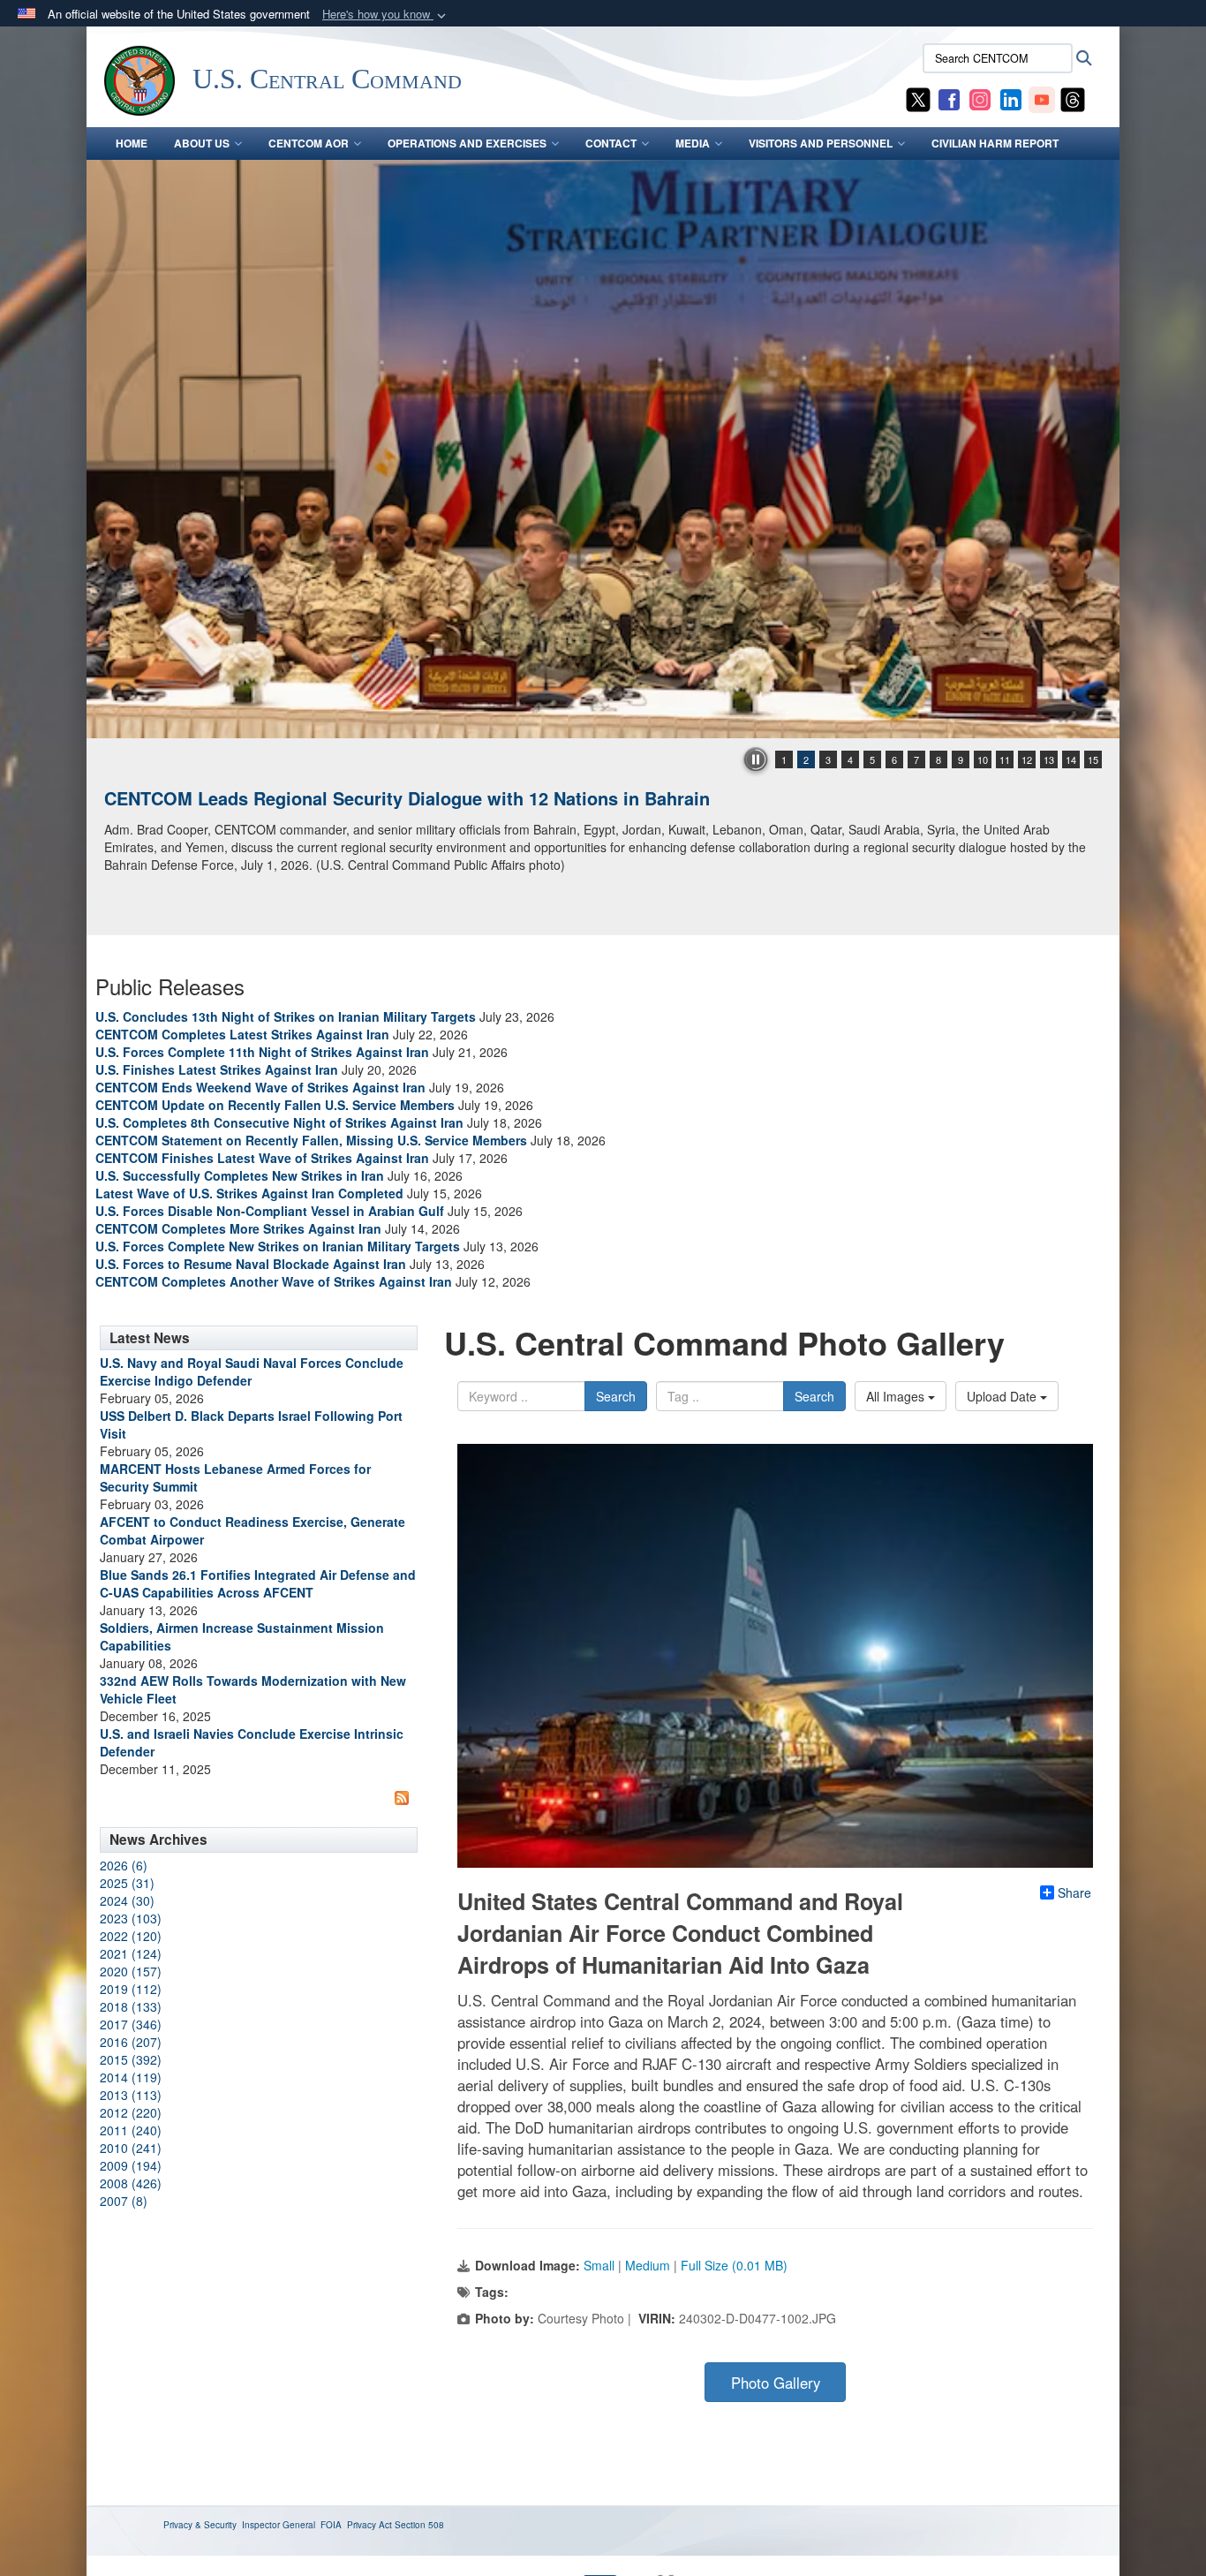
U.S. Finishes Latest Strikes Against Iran (217, 1069)
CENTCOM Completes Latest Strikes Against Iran (242, 1034)
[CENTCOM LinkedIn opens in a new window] (1011, 98)
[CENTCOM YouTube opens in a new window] (1042, 98)
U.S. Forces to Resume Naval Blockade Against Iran (251, 1264)
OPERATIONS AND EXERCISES (467, 143)
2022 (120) (131, 1936)
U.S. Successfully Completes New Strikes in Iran (240, 1175)
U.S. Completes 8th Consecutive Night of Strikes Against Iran (279, 1122)
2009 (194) (131, 2165)
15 (1093, 759)
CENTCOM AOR (309, 143)
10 (983, 759)
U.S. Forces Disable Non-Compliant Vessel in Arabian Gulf (270, 1211)
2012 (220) (131, 2112)
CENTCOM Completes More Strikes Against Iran (238, 1228)
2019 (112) (131, 1989)
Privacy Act (369, 2525)
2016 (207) (131, 2042)
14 (1071, 759)
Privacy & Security (200, 2525)
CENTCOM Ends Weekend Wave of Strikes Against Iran (260, 1087)
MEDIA (693, 143)
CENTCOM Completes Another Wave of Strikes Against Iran (274, 1281)
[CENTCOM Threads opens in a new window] (1073, 98)
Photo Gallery (776, 2383)
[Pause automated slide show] (756, 759)
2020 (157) (131, 1971)
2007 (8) (124, 2201)
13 (1049, 759)
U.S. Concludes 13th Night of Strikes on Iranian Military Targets (286, 1016)
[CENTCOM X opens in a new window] (918, 98)
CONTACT (611, 143)
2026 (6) (124, 1865)
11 (1005, 759)
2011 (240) (131, 2130)
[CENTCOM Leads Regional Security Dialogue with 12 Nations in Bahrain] (603, 449)
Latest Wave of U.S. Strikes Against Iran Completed (249, 1193)
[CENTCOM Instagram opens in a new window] (980, 98)
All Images (897, 1396)
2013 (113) (131, 2095)
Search (616, 1396)
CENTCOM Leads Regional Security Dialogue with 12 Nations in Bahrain (407, 798)
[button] (386, 15)
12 (1027, 759)
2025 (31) (127, 1883)
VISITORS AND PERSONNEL (821, 143)
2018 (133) (131, 2006)
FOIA (331, 2525)
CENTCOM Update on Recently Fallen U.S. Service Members (275, 1105)
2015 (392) (131, 2059)
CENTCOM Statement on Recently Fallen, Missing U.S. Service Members (311, 1140)
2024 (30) (127, 1900)
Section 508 (419, 2525)
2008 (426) (131, 2183)
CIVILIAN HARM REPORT (995, 143)
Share (1074, 1892)
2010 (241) (131, 2148)
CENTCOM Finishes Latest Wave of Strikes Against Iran (262, 1158)
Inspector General (279, 2525)
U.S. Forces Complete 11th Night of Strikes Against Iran (262, 1052)
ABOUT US (202, 143)
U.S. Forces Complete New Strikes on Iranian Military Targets (278, 1246)
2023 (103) (131, 1918)
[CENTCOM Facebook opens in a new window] (949, 98)
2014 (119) (131, 2077)
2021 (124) (131, 1953)
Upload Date (1003, 1396)
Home (132, 143)
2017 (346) (131, 2024)
